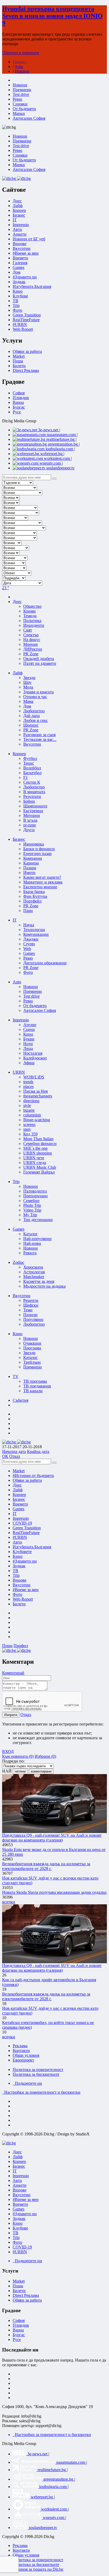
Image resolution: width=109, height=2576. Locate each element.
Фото (17, 310)
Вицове (20, 244)
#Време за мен (26, 253)
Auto (19, 66)
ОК (5, 1456)
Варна (18, 402)
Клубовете (22, 1552)
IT (15, 1514)
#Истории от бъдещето (33, 1476)
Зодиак (19, 282)
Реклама (20, 2046)
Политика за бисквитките (36, 2074)
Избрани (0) (45, 1756)
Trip (16, 305)
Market (19, 356)
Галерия (20, 263)
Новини (22, 71)
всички (9, 1902)
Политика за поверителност (38, 2070)
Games (19, 267)
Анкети (20, 234)
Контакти (21, 2051)
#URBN (20, 324)
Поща (18, 361)
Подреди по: (13, 1761)
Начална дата (14, 1451)
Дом (17, 272)
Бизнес (19, 1499)
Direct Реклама (26, 370)
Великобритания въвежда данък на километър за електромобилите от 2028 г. (46, 1866)
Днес (17, 1485)
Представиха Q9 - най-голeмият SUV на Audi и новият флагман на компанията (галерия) (52, 1838)
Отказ (15, 1456)
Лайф (18, 1490)
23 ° (6, 588)
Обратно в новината (21, 53)
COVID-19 (22, 1523)
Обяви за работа (27, 351)
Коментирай (13, 1673)
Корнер (19, 1495)
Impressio (21, 1518)
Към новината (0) (18, 1756)
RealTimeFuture (26, 320)
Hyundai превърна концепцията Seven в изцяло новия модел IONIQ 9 (52, 16)
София (19, 393)
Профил (21, 1646)
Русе (17, 412)
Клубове (20, 296)
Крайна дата (38, 1451)
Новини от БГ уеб (29, 239)
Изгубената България (32, 286)
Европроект (23, 2060)
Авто (17, 229)
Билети (19, 366)
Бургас (19, 407)
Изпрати (11, 1715)
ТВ (15, 301)
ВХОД (8, 1752)
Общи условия (26, 2055)
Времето (20, 258)
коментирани (41, 1771)
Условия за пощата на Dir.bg (38, 2569)
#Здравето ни (25, 277)
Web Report (23, 329)
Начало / (20, 62)
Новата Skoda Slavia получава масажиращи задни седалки (54, 1892)
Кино (18, 291)
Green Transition (27, 315)
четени (20, 1771)
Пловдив (21, 398)
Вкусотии (22, 248)
